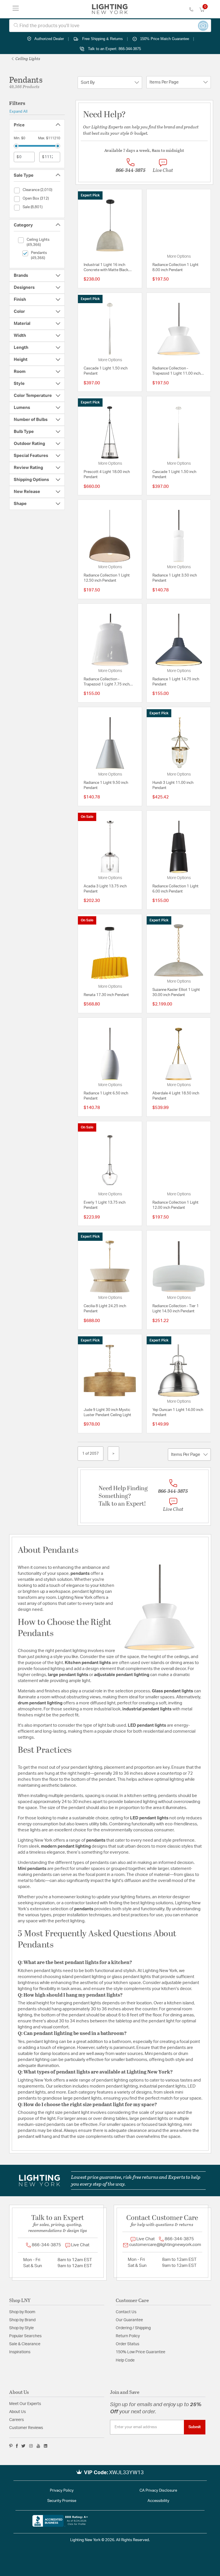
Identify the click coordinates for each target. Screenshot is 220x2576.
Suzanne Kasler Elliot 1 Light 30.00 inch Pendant (176, 992)
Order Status (127, 2344)
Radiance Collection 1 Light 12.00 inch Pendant (175, 1205)
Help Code (125, 2360)
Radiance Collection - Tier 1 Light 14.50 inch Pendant (176, 1309)
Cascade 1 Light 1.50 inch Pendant (106, 371)
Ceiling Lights (27, 58)
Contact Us (126, 2312)
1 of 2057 (91, 1454)
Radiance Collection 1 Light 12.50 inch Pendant (107, 578)
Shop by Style (21, 2328)
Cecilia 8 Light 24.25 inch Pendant (105, 1309)
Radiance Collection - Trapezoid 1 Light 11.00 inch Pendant (176, 371)
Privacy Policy (62, 2491)
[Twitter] (23, 2446)
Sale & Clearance (25, 2344)
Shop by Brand (22, 2320)
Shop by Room (22, 2312)
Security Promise (62, 2501)
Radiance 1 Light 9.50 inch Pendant (106, 785)
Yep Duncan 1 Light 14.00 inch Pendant (178, 1413)
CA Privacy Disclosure (158, 2491)
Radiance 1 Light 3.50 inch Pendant (175, 578)
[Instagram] (31, 2446)
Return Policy (128, 2336)
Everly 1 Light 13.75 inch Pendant (105, 1205)
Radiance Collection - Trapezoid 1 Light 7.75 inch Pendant (107, 682)
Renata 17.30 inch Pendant (106, 995)
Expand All (18, 112)
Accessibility (158, 2501)
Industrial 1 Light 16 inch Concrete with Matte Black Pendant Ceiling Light (106, 268)
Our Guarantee (129, 2320)
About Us (17, 2412)
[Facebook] (17, 2446)
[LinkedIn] (46, 2446)
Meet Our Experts (25, 2404)
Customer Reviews (26, 2428)
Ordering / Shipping (133, 2328)
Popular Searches (25, 2336)
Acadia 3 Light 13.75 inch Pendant (105, 889)
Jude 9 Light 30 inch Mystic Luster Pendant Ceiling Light (107, 1413)
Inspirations (20, 2352)
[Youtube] (38, 2446)
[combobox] (110, 26)
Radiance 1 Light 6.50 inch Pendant (106, 1096)
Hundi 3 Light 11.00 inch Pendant (173, 785)
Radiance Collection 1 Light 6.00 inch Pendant (175, 889)
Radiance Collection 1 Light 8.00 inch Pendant (175, 268)
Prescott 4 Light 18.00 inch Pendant (107, 475)
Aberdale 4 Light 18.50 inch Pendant (176, 1096)
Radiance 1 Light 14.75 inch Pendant (176, 682)
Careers (16, 2420)
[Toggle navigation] (16, 9)
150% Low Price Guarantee (141, 2352)
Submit (195, 2427)
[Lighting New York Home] (110, 9)
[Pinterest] (11, 2446)
